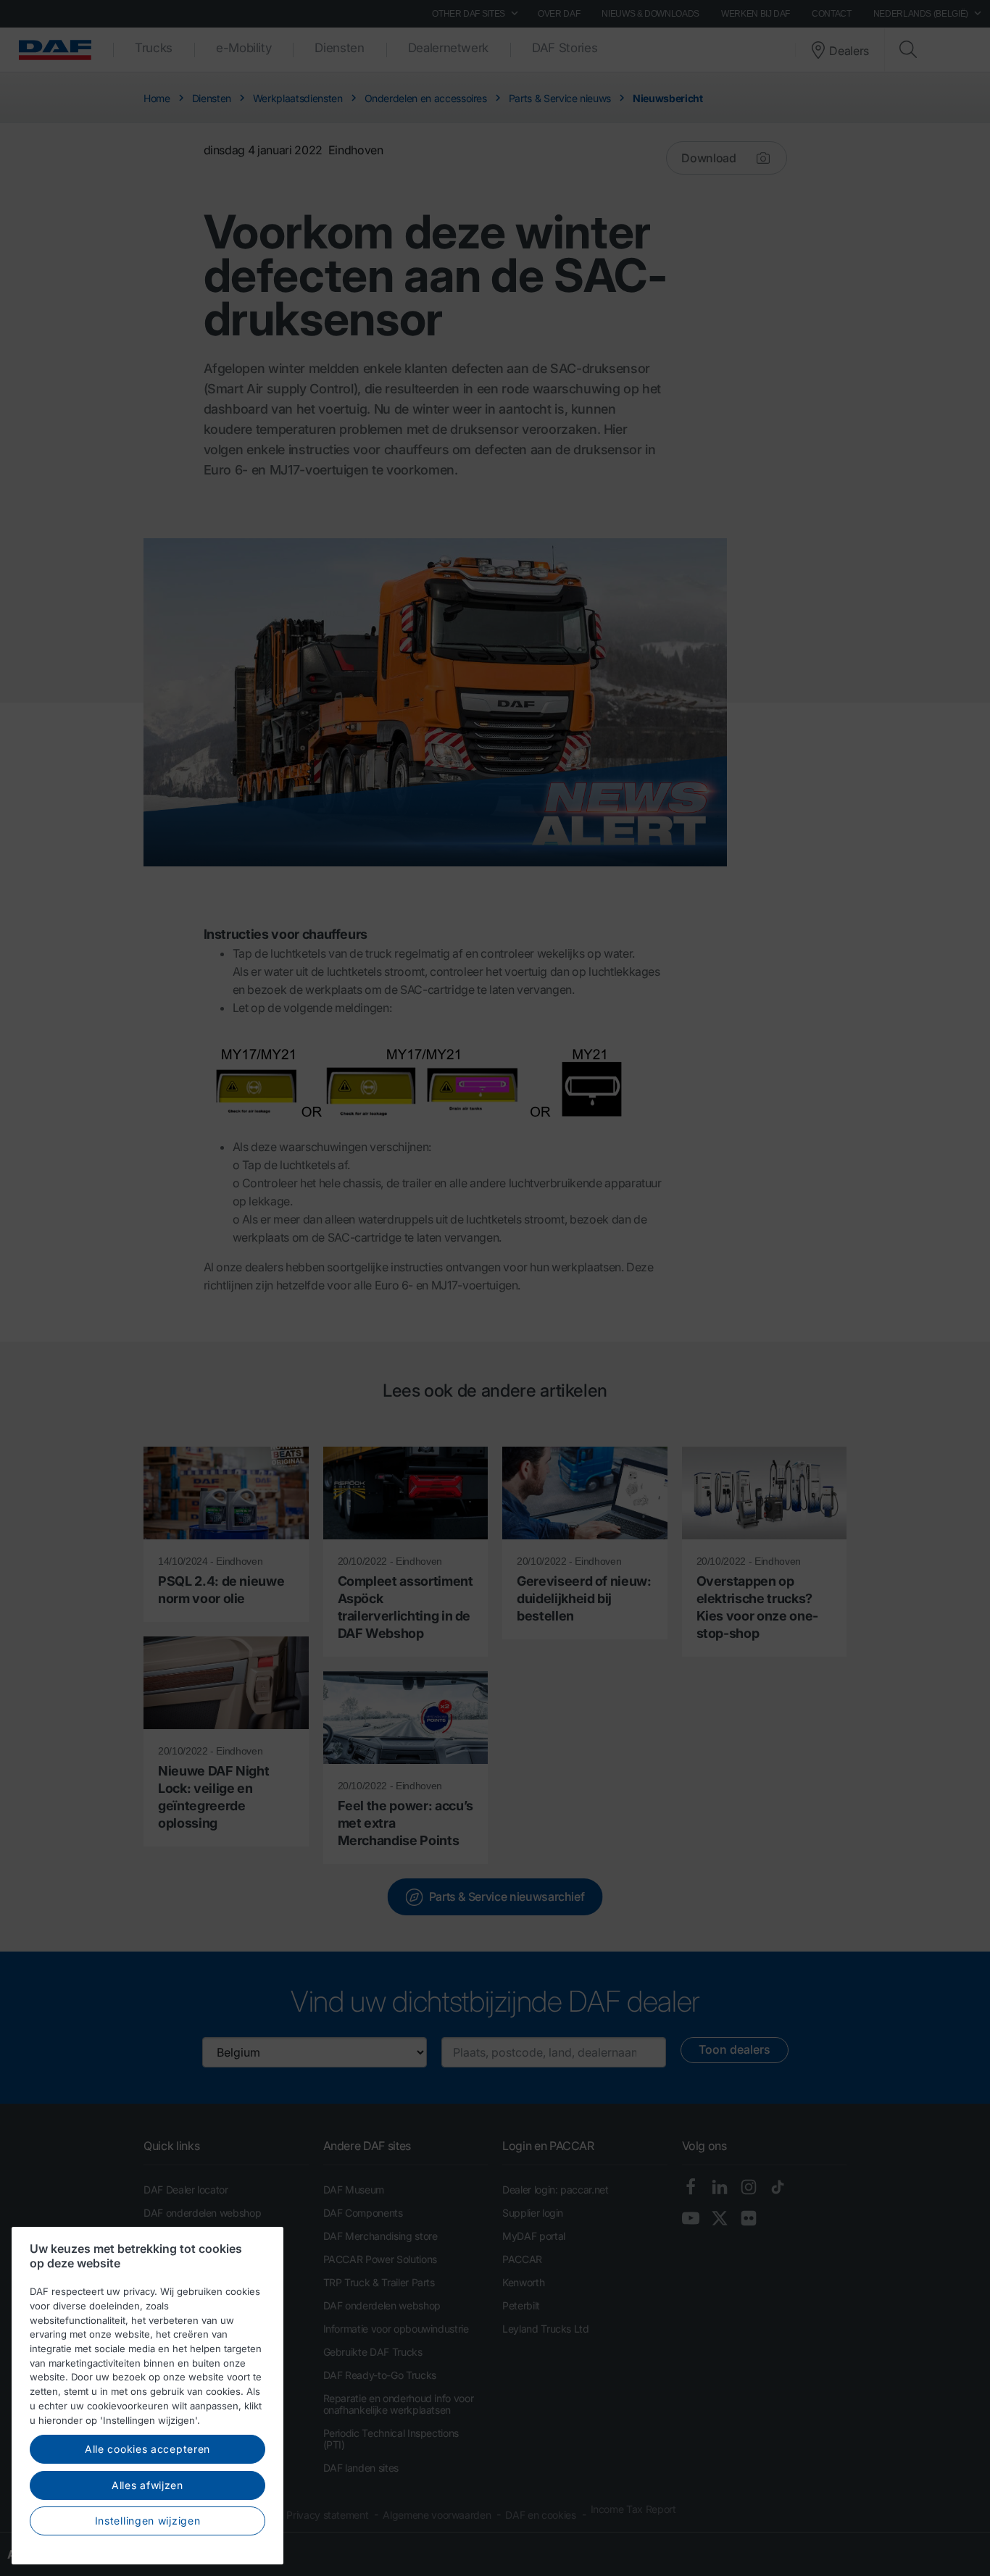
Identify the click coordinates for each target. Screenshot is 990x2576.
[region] (147, 2396)
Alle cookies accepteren (147, 2449)
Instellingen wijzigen (148, 2521)
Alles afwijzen (147, 2485)
